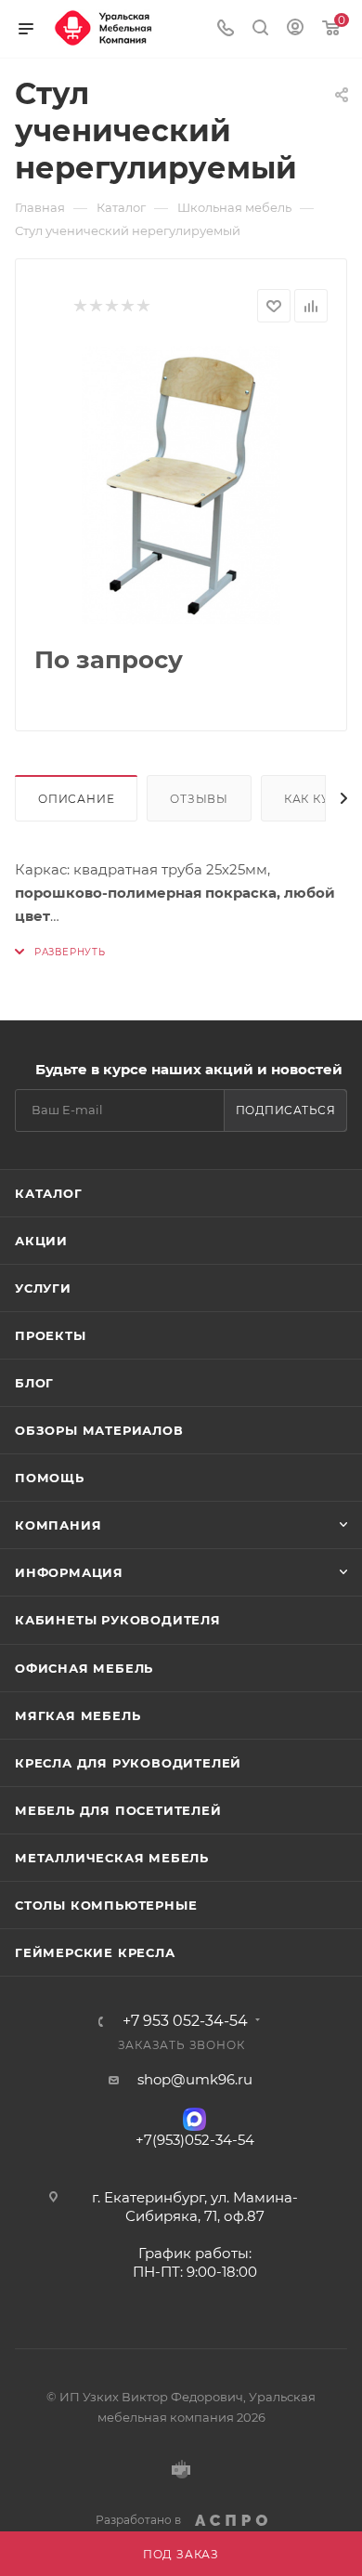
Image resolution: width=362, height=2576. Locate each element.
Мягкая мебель (78, 1715)
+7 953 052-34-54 (185, 2021)
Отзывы (199, 799)
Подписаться (286, 1110)
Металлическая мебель (112, 1858)
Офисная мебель (84, 1668)
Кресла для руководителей (128, 1763)
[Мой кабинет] (295, 29)
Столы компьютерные (106, 1905)
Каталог (49, 1193)
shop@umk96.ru (195, 2079)
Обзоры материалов (99, 1430)
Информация (69, 1572)
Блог (34, 1383)
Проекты (51, 1335)
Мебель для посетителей (118, 1810)
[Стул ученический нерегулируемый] (181, 485)
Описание (76, 799)
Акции (41, 1241)
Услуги (43, 1288)
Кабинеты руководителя (118, 1620)
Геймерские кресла (95, 1952)
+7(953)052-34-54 (195, 2140)
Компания (58, 1525)
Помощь (50, 1478)
